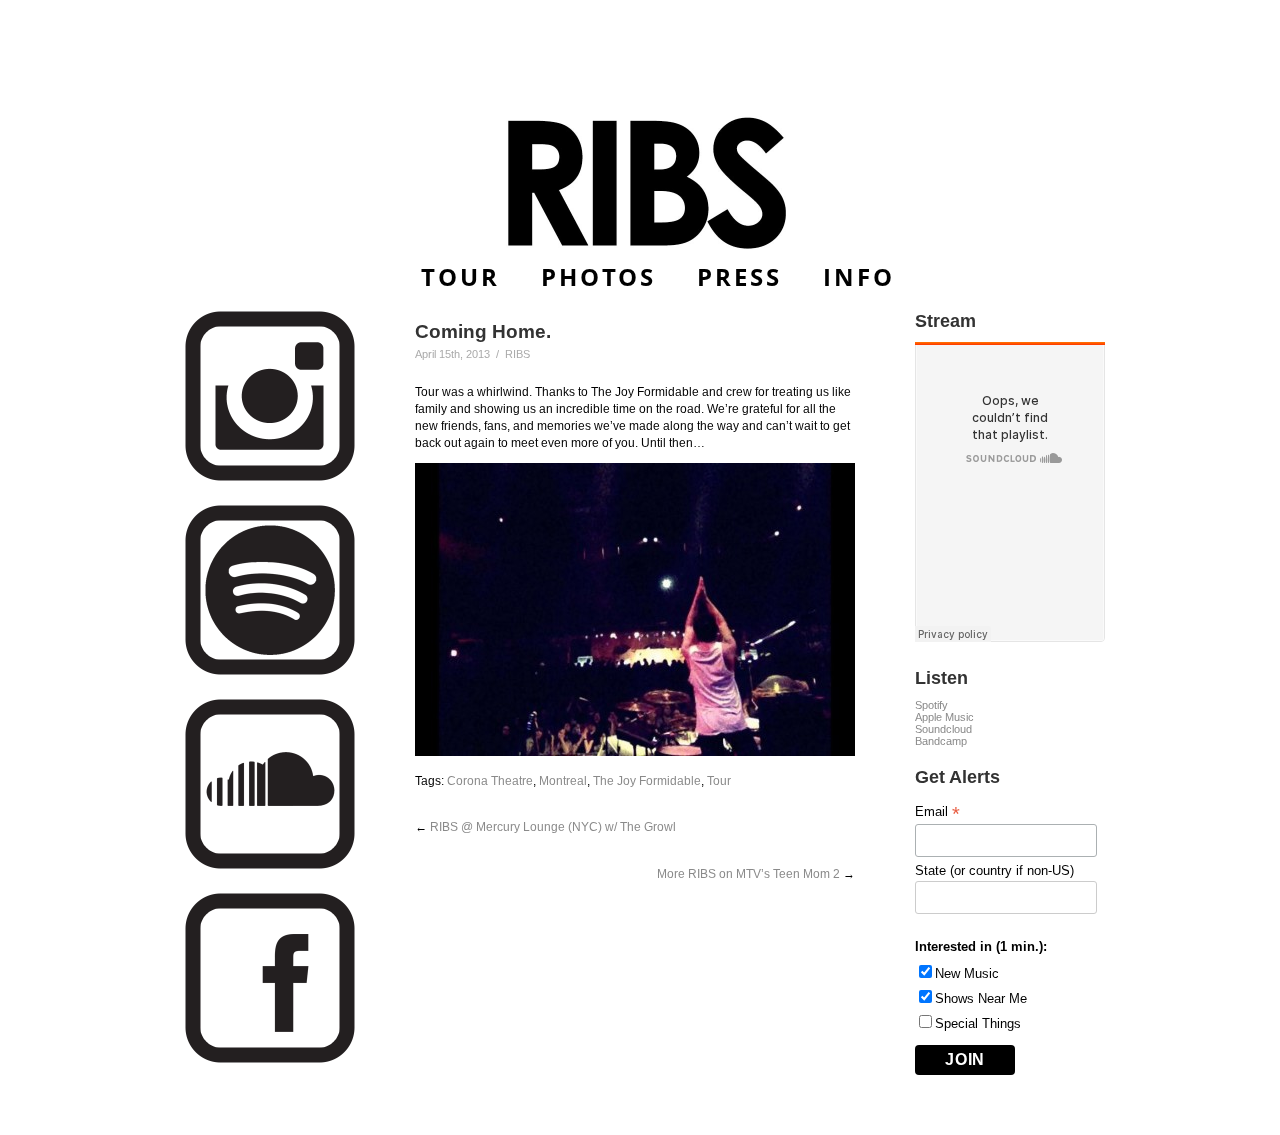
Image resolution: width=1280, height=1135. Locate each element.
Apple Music (944, 717)
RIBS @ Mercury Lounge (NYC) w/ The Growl (553, 827)
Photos (598, 276)
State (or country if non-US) (994, 870)
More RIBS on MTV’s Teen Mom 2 (748, 874)
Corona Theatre (490, 781)
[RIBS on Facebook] (270, 1059)
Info (859, 276)
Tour (460, 276)
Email (937, 812)
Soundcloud (943, 729)
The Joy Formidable (647, 781)
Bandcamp (941, 741)
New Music (967, 973)
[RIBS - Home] (640, 183)
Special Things (978, 1023)
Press (739, 276)
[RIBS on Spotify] (270, 671)
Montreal (563, 781)
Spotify (931, 705)
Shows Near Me (981, 998)
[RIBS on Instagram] (270, 477)
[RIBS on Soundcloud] (270, 865)
